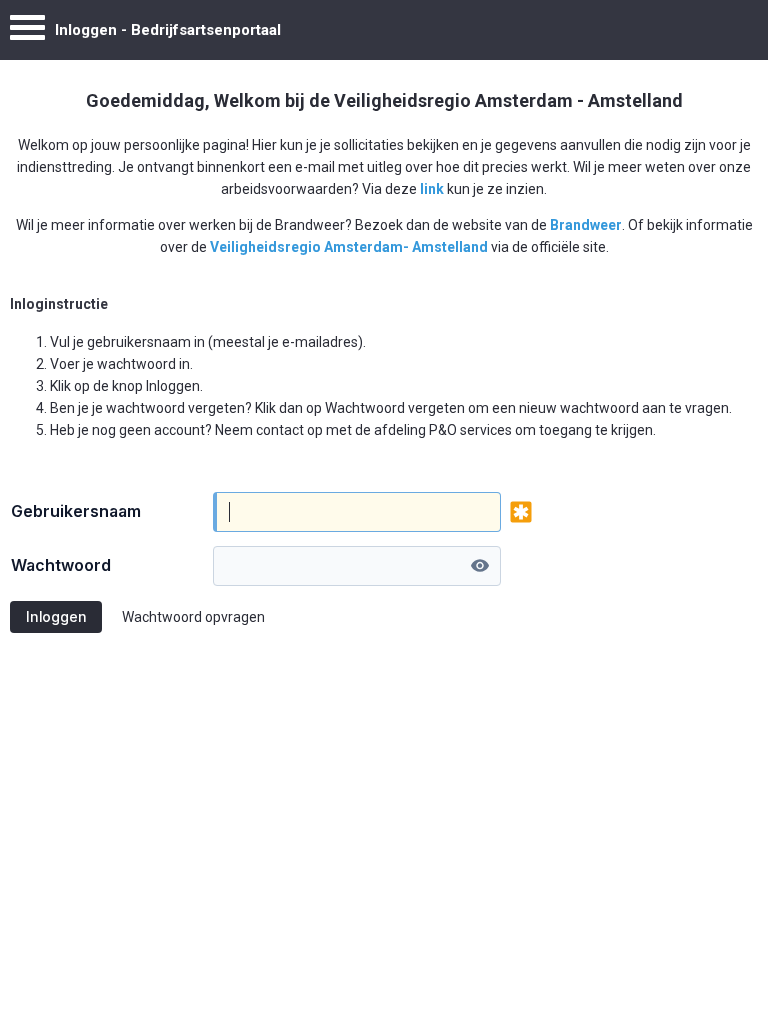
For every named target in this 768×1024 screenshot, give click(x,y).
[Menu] (27, 32)
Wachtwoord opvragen (193, 617)
